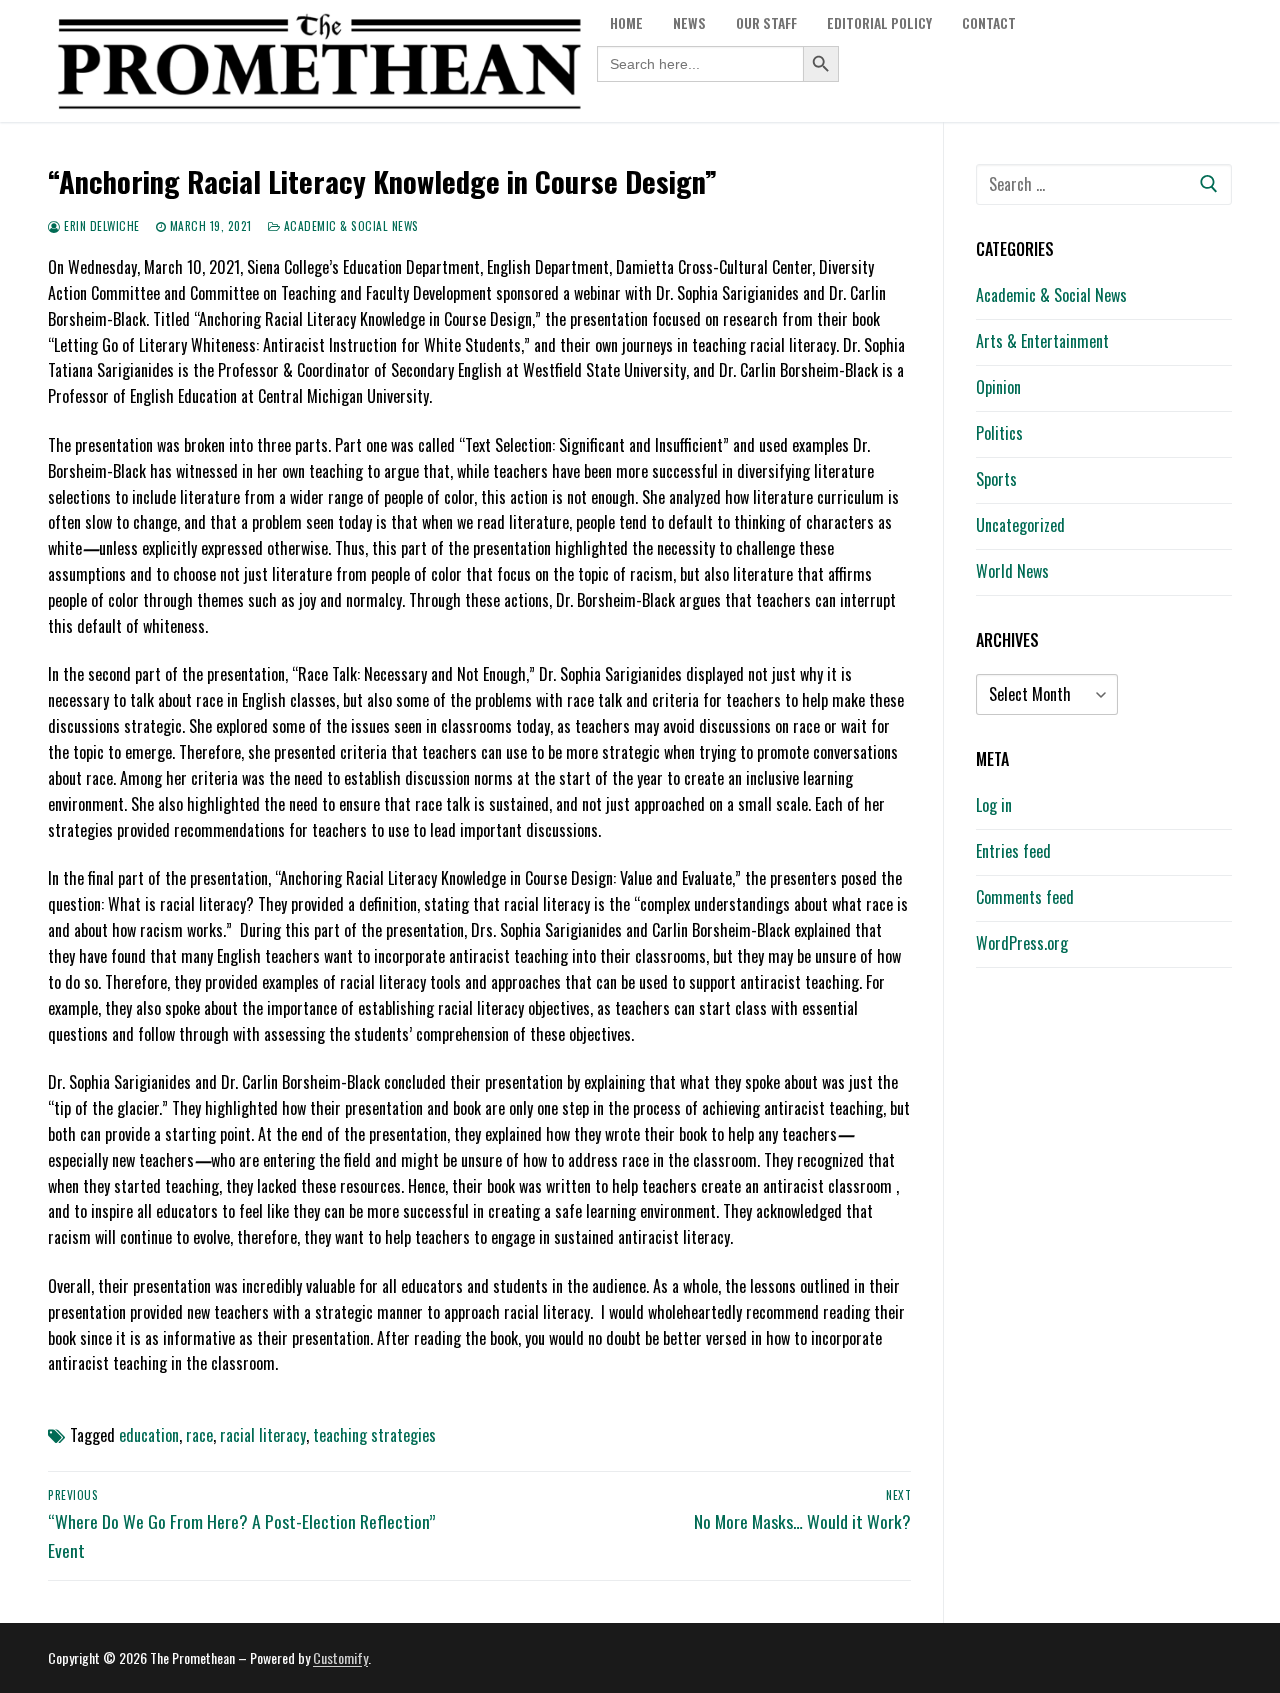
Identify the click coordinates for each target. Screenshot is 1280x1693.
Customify (340, 1657)
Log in (994, 805)
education (149, 1435)
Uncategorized (1020, 525)
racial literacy (263, 1435)
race (199, 1435)
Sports (996, 479)
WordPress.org (1022, 943)
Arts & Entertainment (1042, 341)
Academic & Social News (349, 225)
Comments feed (1025, 897)
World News (1012, 571)
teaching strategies (374, 1435)
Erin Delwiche (100, 225)
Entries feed (1013, 851)
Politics (999, 433)
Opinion (998, 387)
